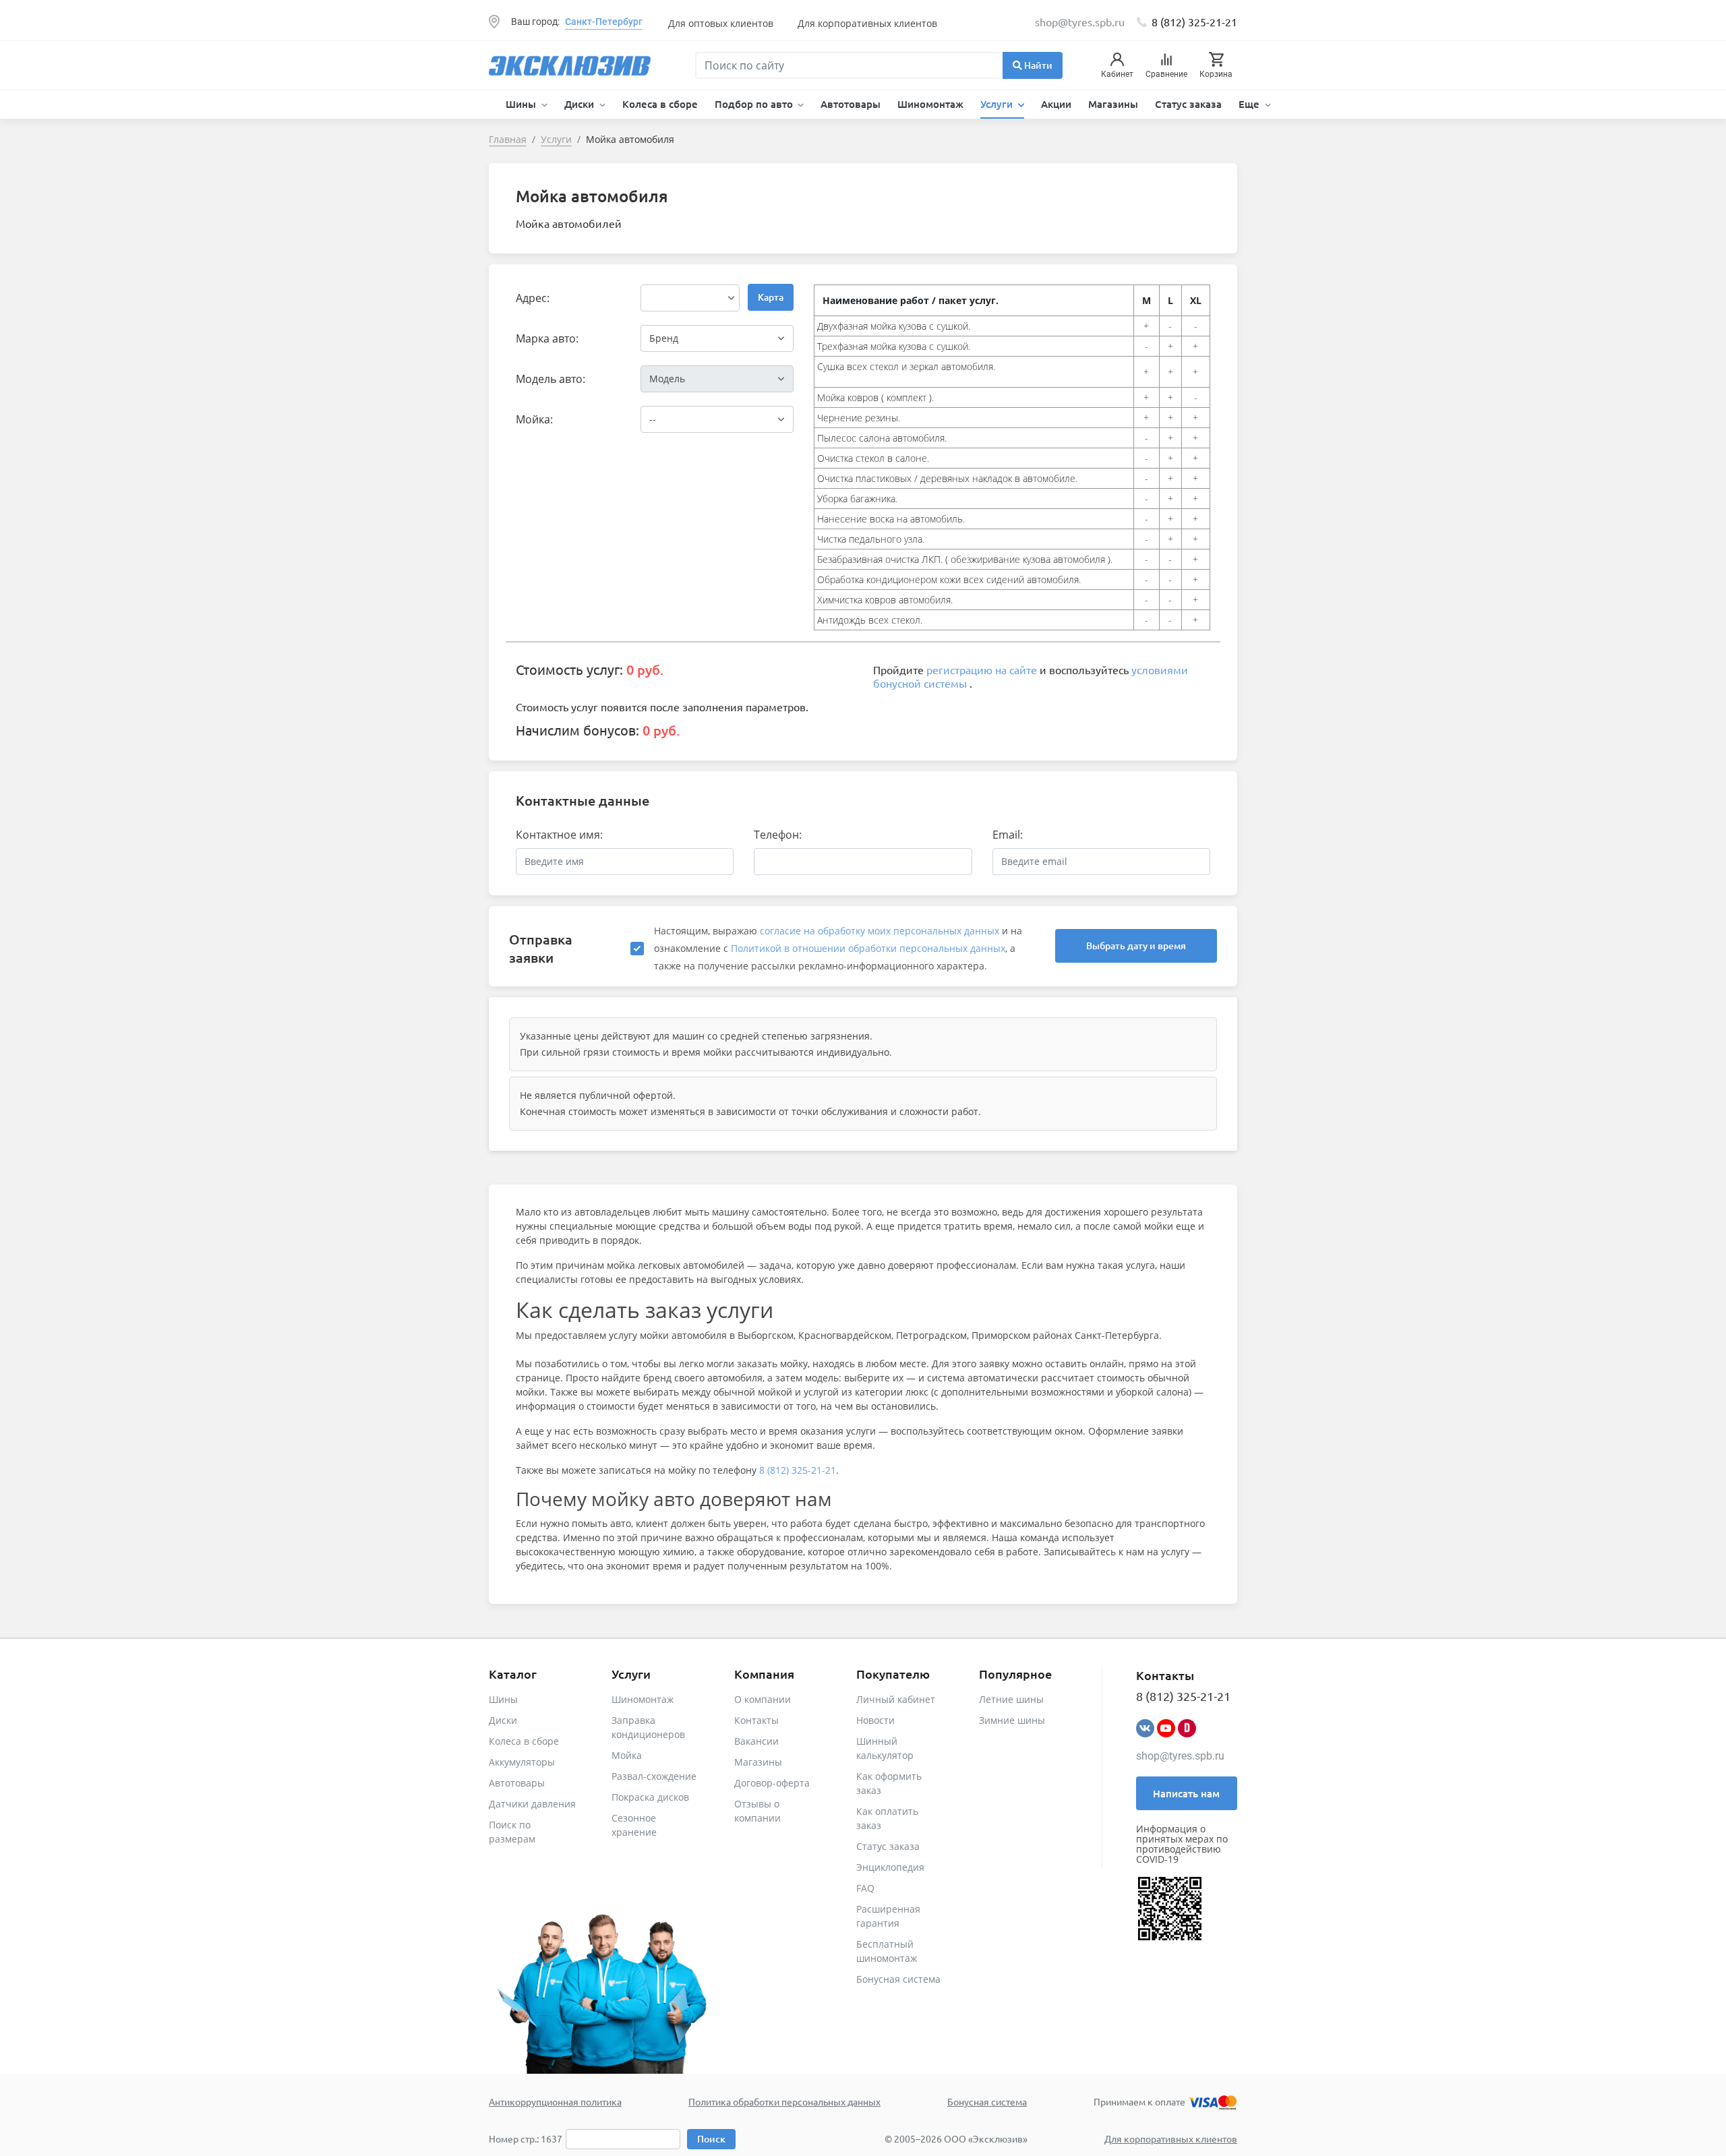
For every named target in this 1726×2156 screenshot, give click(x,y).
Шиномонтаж (930, 104)
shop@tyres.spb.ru (1180, 1756)
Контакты (756, 1720)
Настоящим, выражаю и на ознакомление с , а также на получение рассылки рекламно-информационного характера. (838, 948)
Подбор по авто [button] (755, 104)
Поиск (711, 2139)
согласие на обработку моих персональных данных (880, 931)
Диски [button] (581, 104)
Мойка (627, 1755)
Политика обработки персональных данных (784, 2101)
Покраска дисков (650, 1797)
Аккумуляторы (522, 1762)
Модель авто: (550, 379)
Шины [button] (522, 104)
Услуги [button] (998, 104)
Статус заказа (1188, 104)
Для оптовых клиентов (721, 23)
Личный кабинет (896, 1699)
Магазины (1113, 104)
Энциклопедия (890, 1867)
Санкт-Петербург (604, 22)
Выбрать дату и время (1136, 946)
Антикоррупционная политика (555, 2101)
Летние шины (1011, 1699)
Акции (1056, 104)
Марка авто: (547, 338)
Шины (503, 1699)
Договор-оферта (772, 1783)
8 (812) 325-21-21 (1194, 22)
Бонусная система (898, 1979)
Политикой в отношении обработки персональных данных (868, 948)
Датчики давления (532, 1804)
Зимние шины (1012, 1720)
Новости (875, 1720)
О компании (763, 1699)
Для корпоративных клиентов (867, 23)
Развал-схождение (654, 1776)
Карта (771, 297)
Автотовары (851, 104)
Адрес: (533, 298)
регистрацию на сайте (982, 669)
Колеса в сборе (660, 104)
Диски (503, 1720)
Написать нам (1186, 1793)
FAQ (865, 1888)
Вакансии (756, 1741)
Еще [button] (1250, 104)
